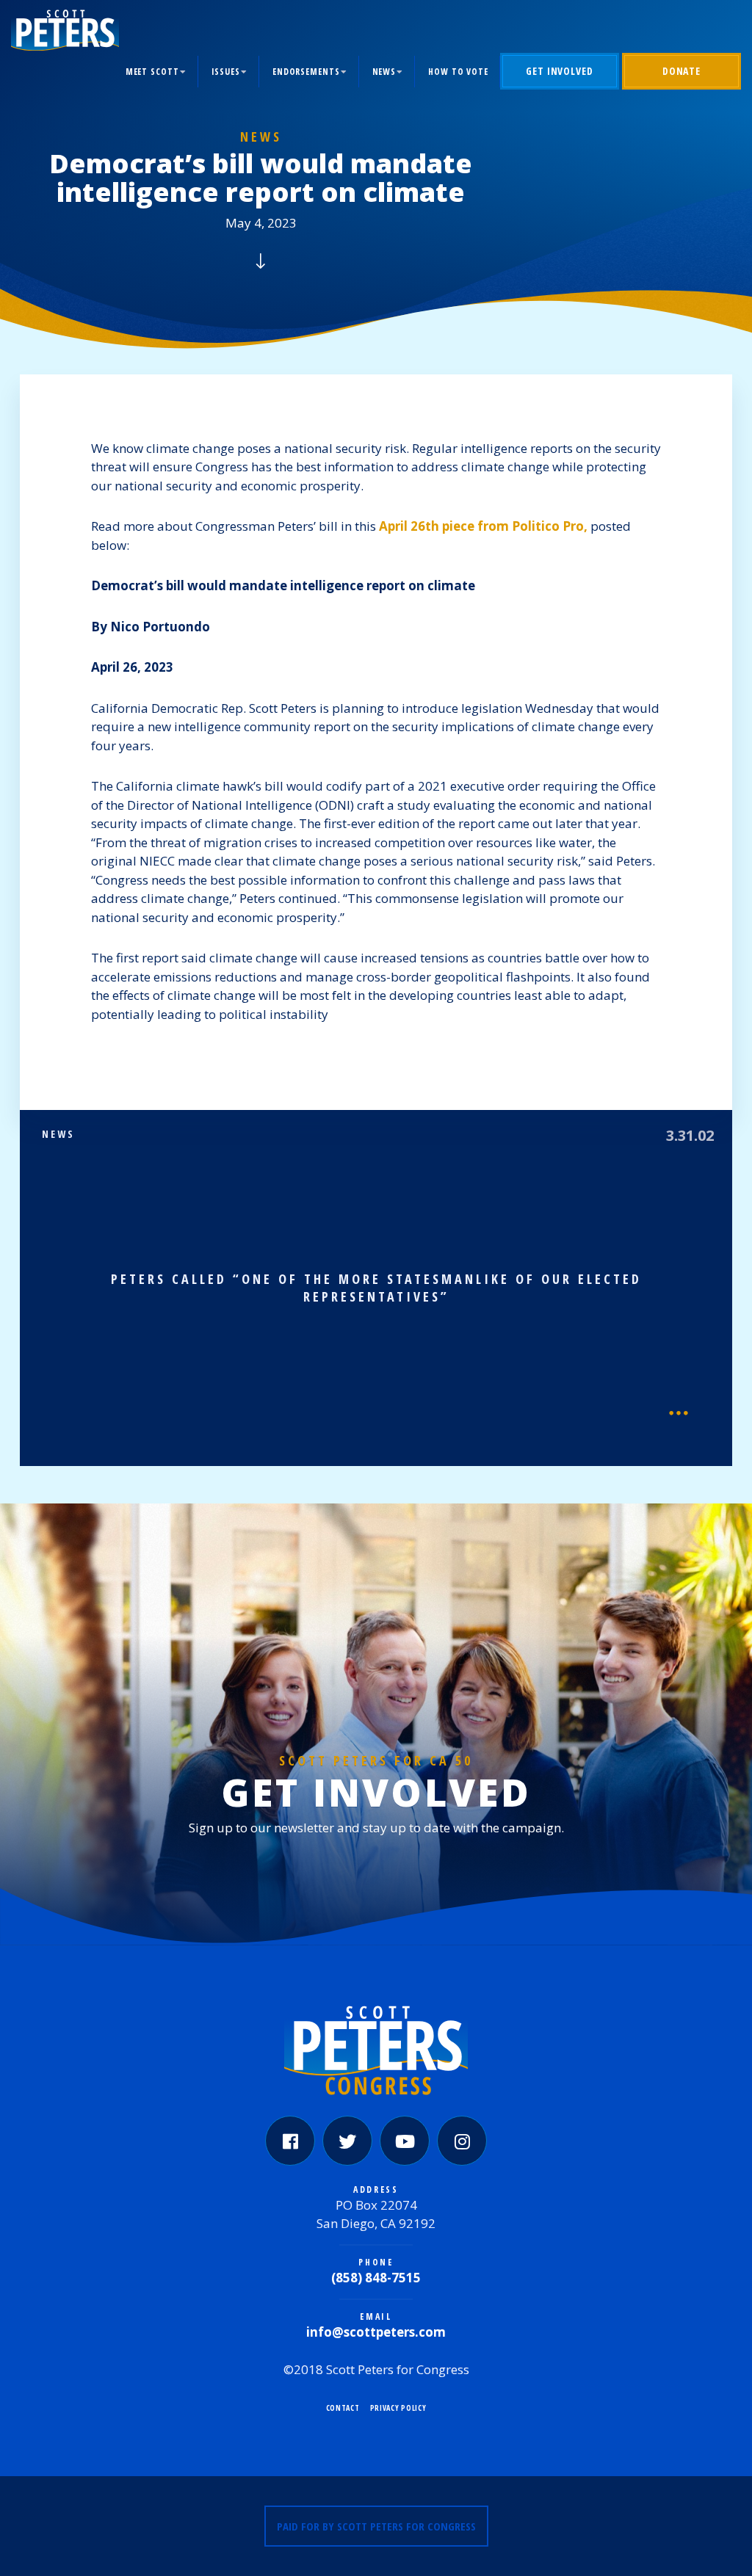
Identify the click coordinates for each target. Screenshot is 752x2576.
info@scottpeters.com (376, 2332)
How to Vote (458, 72)
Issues (226, 72)
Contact (343, 2408)
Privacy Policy (398, 2408)
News (384, 72)
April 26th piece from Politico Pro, (483, 526)
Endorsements (306, 72)
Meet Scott (152, 72)
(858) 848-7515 (376, 2278)
